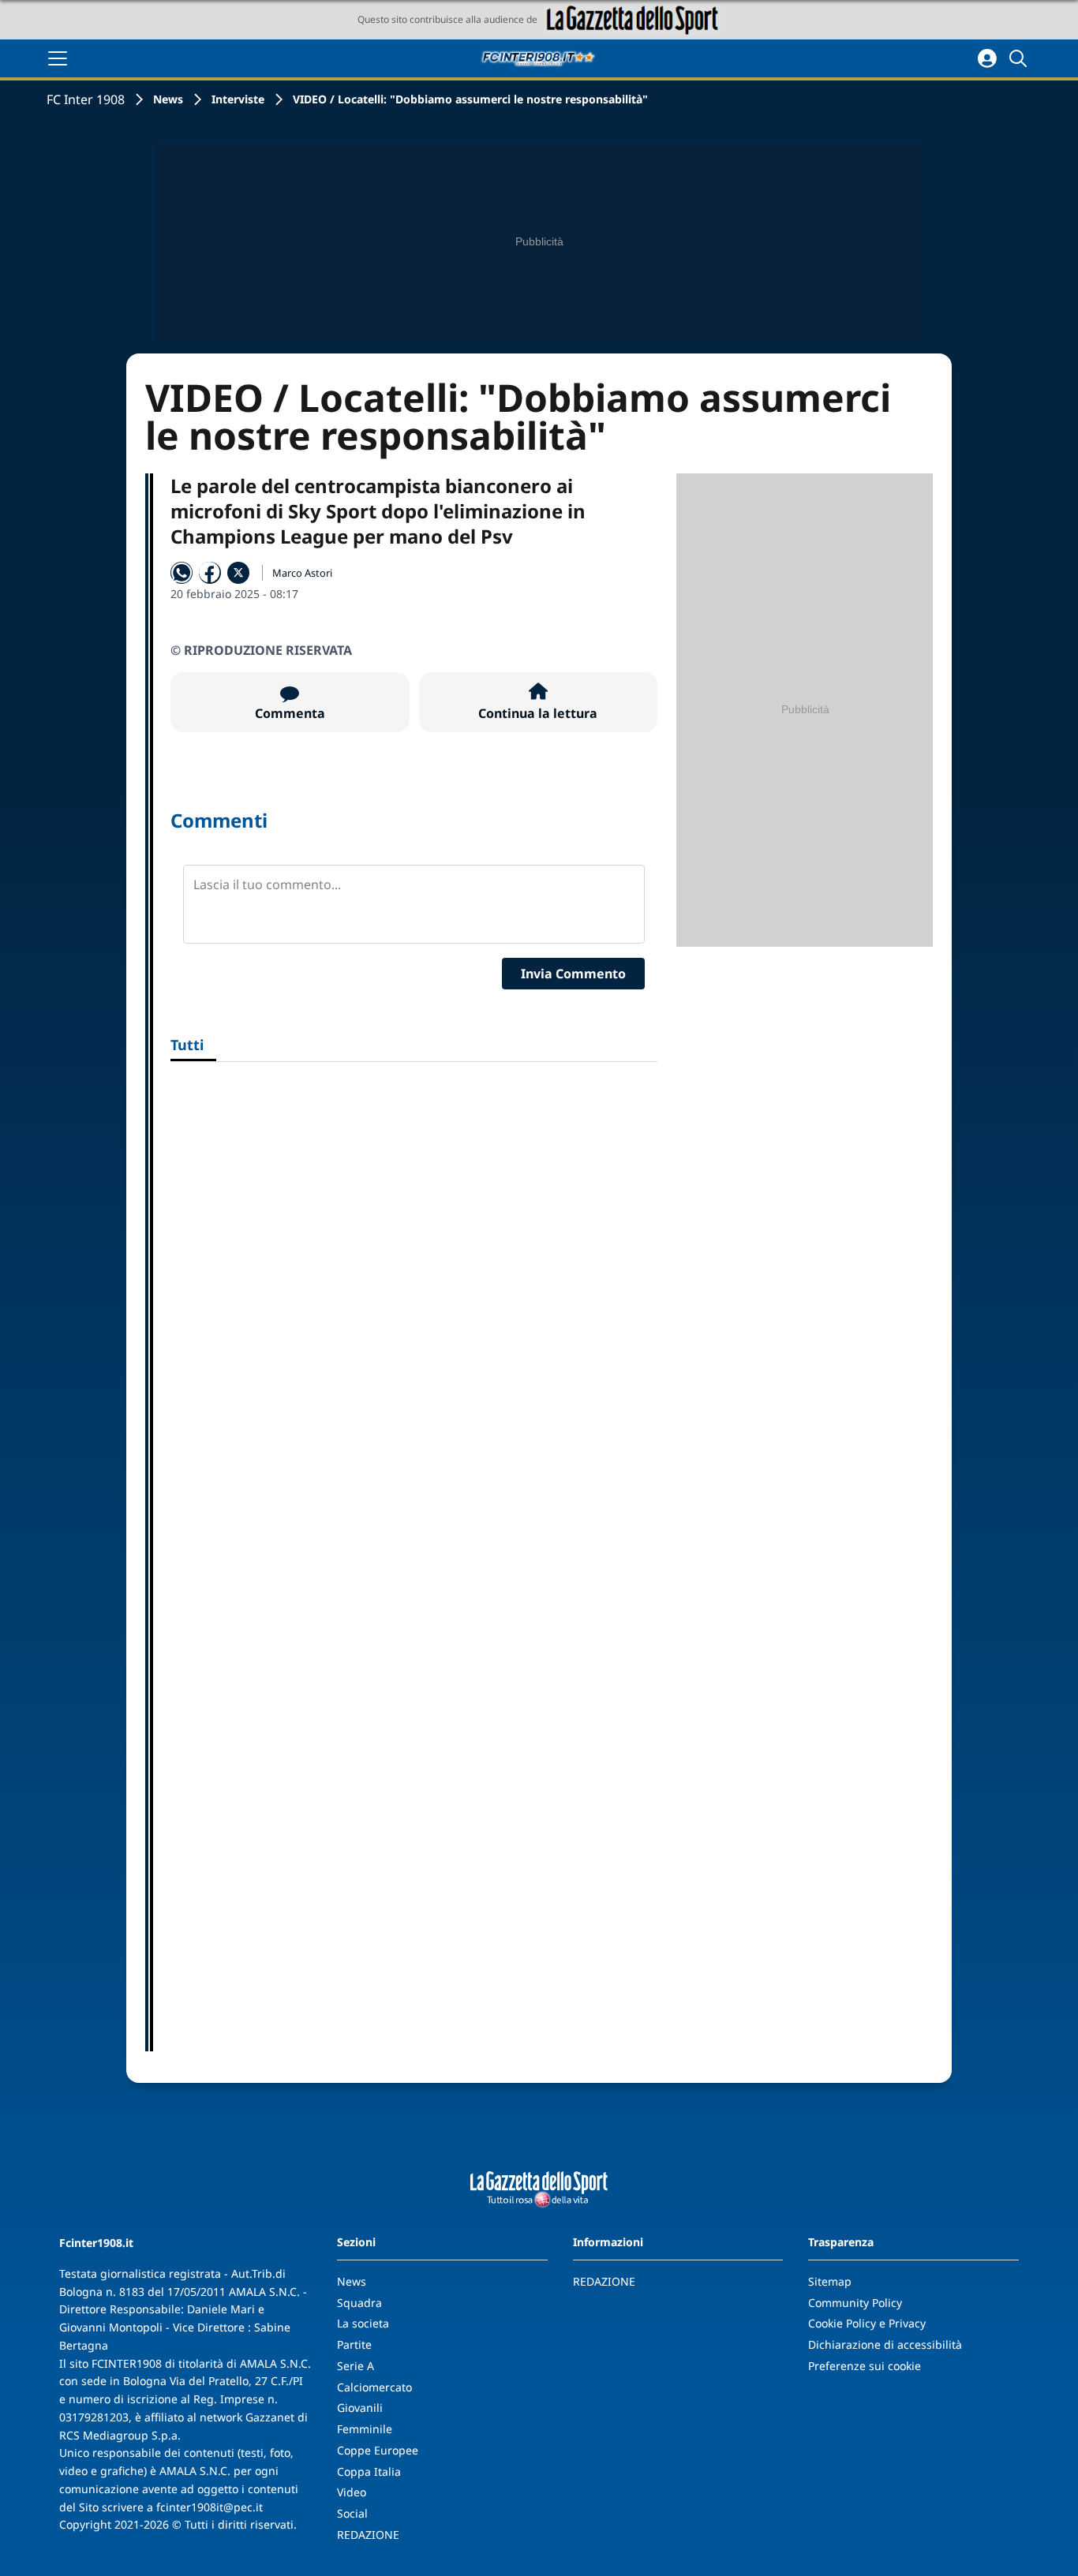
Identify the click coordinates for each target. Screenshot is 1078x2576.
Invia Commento (573, 974)
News (168, 99)
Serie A (356, 2366)
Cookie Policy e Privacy (867, 2323)
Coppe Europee (378, 2450)
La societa (363, 2323)
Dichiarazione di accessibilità (885, 2344)
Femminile (365, 2429)
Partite (354, 2344)
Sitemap (830, 2281)
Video (352, 2492)
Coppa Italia (369, 2471)
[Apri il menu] (58, 58)
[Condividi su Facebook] (210, 573)
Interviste (238, 99)
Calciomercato (374, 2387)
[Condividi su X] (238, 573)
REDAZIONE (368, 2535)
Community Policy (855, 2303)
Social (352, 2513)
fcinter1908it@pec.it (210, 2507)
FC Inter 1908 (86, 99)
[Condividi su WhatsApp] (182, 573)
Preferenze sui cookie (865, 2366)
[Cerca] (1020, 58)
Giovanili (360, 2408)
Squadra (359, 2303)
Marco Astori (302, 573)
